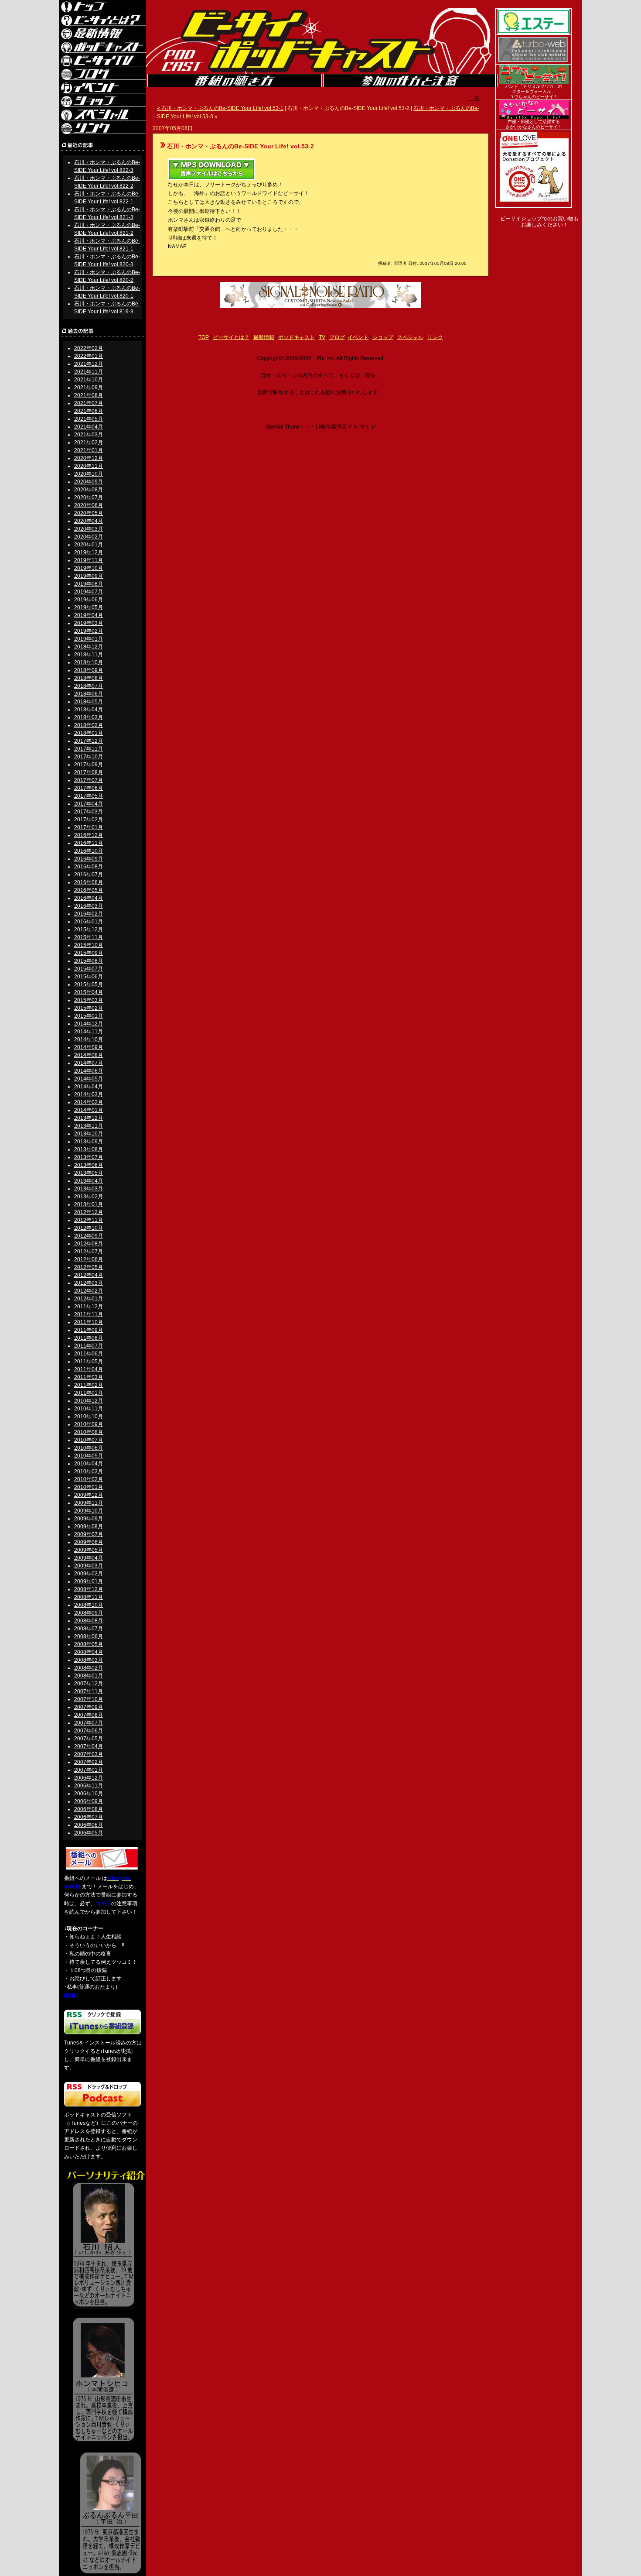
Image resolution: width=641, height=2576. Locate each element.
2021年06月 (89, 411)
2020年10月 (89, 474)
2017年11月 (89, 749)
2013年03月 (89, 1189)
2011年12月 (89, 1307)
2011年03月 (89, 1377)
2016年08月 (89, 867)
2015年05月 (89, 984)
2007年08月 (89, 1715)
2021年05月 (89, 419)
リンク (435, 337)
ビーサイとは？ (231, 337)
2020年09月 (89, 482)
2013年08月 (89, 1149)
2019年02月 (89, 631)
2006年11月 (89, 1786)
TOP (204, 337)
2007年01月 (89, 1770)
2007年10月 (89, 1699)
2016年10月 (89, 851)
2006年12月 (89, 1778)
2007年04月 (89, 1746)
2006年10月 (89, 1794)
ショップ (383, 337)
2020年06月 (89, 505)
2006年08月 (89, 1809)
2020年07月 (89, 497)
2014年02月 (89, 1102)
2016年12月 (89, 835)
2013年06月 (89, 1165)
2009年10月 (89, 1511)
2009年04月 (89, 1558)
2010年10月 (89, 1417)
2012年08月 (89, 1244)
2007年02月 (89, 1762)
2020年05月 (89, 513)
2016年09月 (89, 859)
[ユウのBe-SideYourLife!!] (534, 82)
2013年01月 (89, 1204)
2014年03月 (89, 1094)
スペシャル (410, 337)
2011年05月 (89, 1362)
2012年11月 (89, 1220)
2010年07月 (89, 1440)
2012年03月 (89, 1283)
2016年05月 (89, 890)
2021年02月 (89, 442)
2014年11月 (89, 1032)
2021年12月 (89, 364)
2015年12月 (89, 930)
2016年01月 (89, 922)
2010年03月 (89, 1472)
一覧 (474, 98)
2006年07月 (89, 1817)
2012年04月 (89, 1275)
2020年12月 (89, 458)
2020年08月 (89, 490)
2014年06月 (89, 1071)
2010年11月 (89, 1409)
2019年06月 (89, 600)
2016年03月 (89, 906)
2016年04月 (89, 898)
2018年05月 (89, 702)
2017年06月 (89, 788)
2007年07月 (89, 1723)
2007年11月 (89, 1691)
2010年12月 (89, 1401)
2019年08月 (89, 584)
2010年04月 (89, 1464)
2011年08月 (89, 1338)
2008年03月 (89, 1660)
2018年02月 (89, 725)
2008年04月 (89, 1652)
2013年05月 (89, 1173)
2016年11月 (89, 843)
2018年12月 (89, 647)
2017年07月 (89, 780)
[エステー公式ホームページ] (534, 33)
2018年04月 (89, 710)
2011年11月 (89, 1314)
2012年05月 (89, 1267)
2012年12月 (89, 1212)
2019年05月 (89, 607)
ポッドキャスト (297, 337)
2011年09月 (89, 1330)
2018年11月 (89, 655)
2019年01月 (89, 639)
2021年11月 (89, 372)
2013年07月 (89, 1157)
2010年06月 (89, 1448)
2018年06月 (89, 694)
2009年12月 (89, 1495)
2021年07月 (89, 403)
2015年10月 (89, 945)
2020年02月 (89, 537)
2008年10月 (89, 1605)
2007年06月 (89, 1731)
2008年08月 (89, 1621)
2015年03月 (89, 1000)
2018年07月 (89, 686)
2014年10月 (89, 1039)
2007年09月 (89, 1707)
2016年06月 (89, 882)
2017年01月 (89, 827)
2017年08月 (89, 772)
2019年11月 (89, 560)
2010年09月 (89, 1424)
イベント (358, 337)
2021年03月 (89, 435)
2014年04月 (89, 1087)
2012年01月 (89, 1299)
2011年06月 (89, 1354)
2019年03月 (89, 623)
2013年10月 (89, 1134)
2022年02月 (89, 348)
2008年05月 (89, 1644)
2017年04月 (89, 804)
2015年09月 (89, 953)
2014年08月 (89, 1055)
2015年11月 (89, 937)
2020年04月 (89, 521)
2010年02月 (89, 1479)
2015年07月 (89, 969)
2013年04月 (89, 1181)
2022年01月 (89, 356)
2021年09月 (89, 388)
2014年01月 (89, 1110)
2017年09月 (89, 765)
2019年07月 (89, 592)
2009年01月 (89, 1581)
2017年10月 (89, 757)
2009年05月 (89, 1550)
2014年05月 (89, 1079)
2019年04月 (89, 615)
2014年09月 (89, 1047)
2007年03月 (89, 1754)
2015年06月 (89, 977)
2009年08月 (89, 1526)
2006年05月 (89, 1833)
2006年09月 (89, 1801)
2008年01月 (89, 1676)
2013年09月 (89, 1142)
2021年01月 (89, 450)
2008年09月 (89, 1613)
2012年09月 (89, 1236)
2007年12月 (89, 1684)
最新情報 (264, 337)
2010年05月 (89, 1456)
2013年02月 (89, 1197)
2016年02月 (89, 914)
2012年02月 (89, 1291)
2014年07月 (89, 1063)
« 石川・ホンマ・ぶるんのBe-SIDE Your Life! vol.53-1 (220, 108)
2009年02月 (89, 1574)
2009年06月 (89, 1542)
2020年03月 (89, 529)
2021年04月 (89, 427)
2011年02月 (89, 1385)
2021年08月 (89, 395)
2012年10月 (89, 1228)
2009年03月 (89, 1566)
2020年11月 (89, 466)
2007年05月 (89, 1739)
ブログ (337, 337)
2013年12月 (89, 1118)
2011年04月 (89, 1369)
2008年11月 (89, 1597)
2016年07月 (89, 875)
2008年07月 (89, 1629)
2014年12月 (89, 1024)
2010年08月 (89, 1432)
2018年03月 (89, 717)
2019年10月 (89, 568)
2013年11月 (89, 1126)
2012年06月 (89, 1259)
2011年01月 (89, 1393)
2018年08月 (89, 678)
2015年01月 (89, 1016)
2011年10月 (89, 1322)
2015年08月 (89, 961)
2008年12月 (89, 1589)
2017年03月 (89, 812)
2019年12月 (89, 552)
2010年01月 (89, 1487)
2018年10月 (89, 662)
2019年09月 (89, 576)
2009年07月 (89, 1534)
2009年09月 (89, 1519)
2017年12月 (89, 741)
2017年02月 (89, 820)
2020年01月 (89, 545)
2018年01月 (89, 733)
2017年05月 (89, 796)
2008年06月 (89, 1636)
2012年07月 (89, 1252)
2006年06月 (89, 1825)
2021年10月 (89, 380)
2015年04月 (89, 992)
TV (322, 337)
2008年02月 (89, 1668)
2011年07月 (89, 1346)
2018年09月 (89, 670)
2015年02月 (89, 1008)
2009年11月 (89, 1503)
